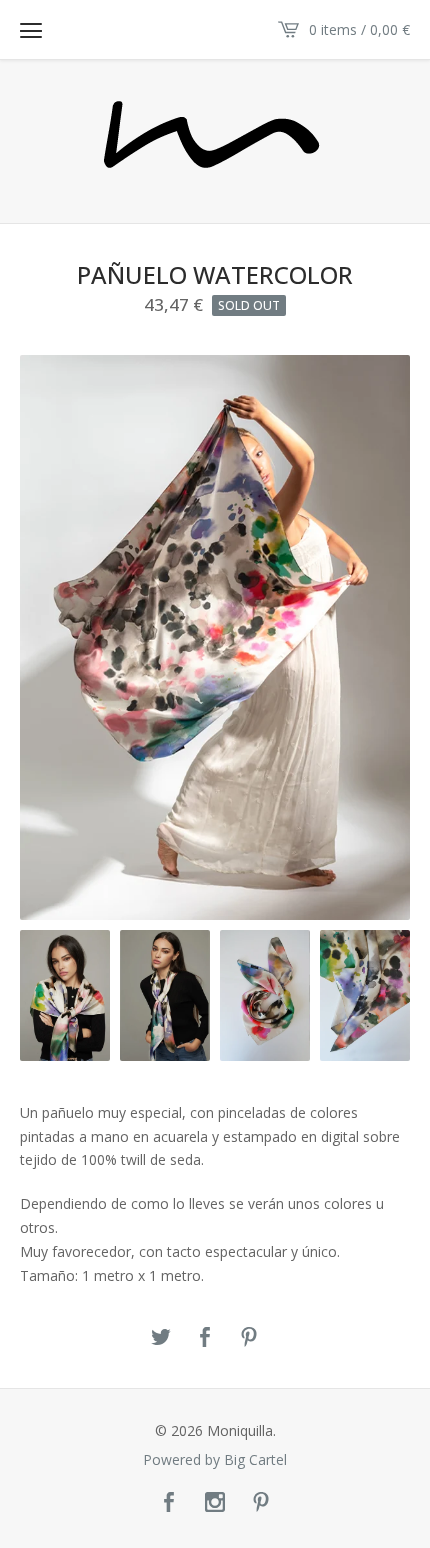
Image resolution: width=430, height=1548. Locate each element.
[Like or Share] (205, 1338)
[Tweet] (161, 1338)
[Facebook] (169, 1503)
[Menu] (31, 30)
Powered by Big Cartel (215, 1460)
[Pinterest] (261, 1503)
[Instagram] (215, 1503)
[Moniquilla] (215, 140)
